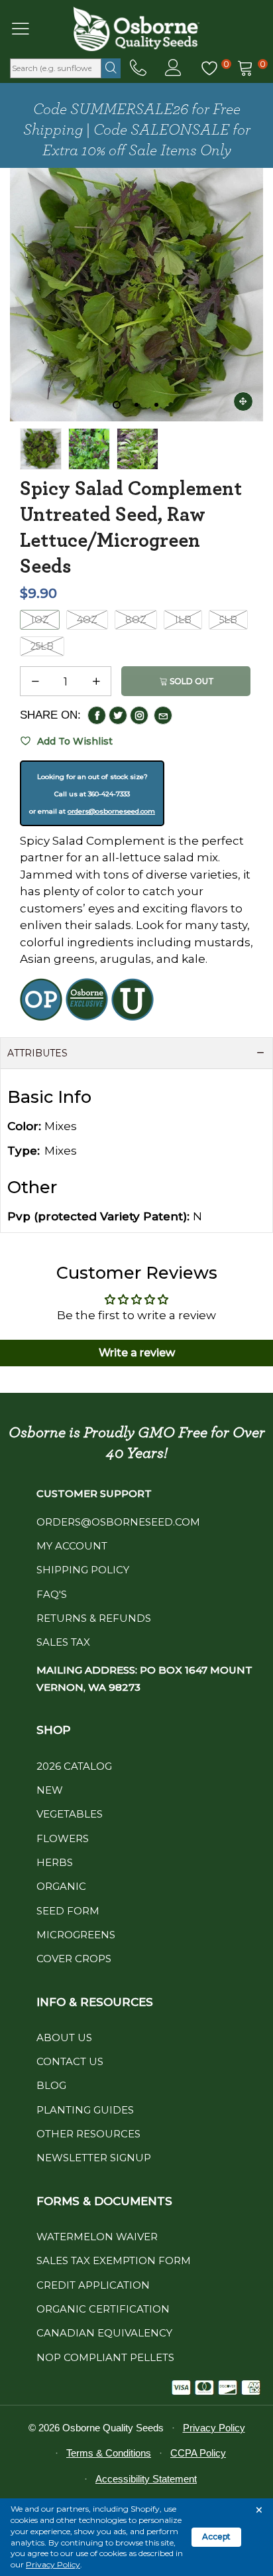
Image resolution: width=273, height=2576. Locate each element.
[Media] (243, 401)
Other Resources (88, 2134)
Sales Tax (63, 1642)
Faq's (52, 1594)
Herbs (55, 1862)
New (50, 1790)
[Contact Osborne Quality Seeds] (138, 68)
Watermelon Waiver (97, 2237)
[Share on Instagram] (139, 715)
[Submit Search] (111, 68)
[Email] (163, 715)
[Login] (173, 68)
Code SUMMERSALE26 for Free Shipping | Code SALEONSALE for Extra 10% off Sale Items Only (137, 130)
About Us (64, 2038)
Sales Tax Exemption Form (114, 2260)
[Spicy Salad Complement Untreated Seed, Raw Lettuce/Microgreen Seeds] (136, 295)
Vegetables (70, 1814)
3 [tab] (156, 405)
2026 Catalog (74, 1766)
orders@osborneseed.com (111, 811)
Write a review (137, 1353)
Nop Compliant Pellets (105, 2357)
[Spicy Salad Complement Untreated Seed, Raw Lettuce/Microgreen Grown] (137, 449)
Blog (51, 2085)
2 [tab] (136, 405)
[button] (35, 681)
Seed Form (68, 1911)
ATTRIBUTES (37, 1053)
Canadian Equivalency (104, 2333)
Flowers (63, 1838)
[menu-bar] (29, 29)
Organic (61, 1886)
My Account (72, 1546)
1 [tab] (117, 405)
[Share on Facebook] (97, 715)
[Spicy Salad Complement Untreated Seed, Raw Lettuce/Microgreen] (89, 449)
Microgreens (76, 1935)
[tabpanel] (136, 295)
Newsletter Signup (94, 2158)
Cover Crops (74, 1959)
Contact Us (70, 2061)
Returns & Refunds (94, 1618)
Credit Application (93, 2285)
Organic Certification (103, 2309)
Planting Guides (85, 2110)
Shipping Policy (83, 1570)
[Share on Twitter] (118, 715)
